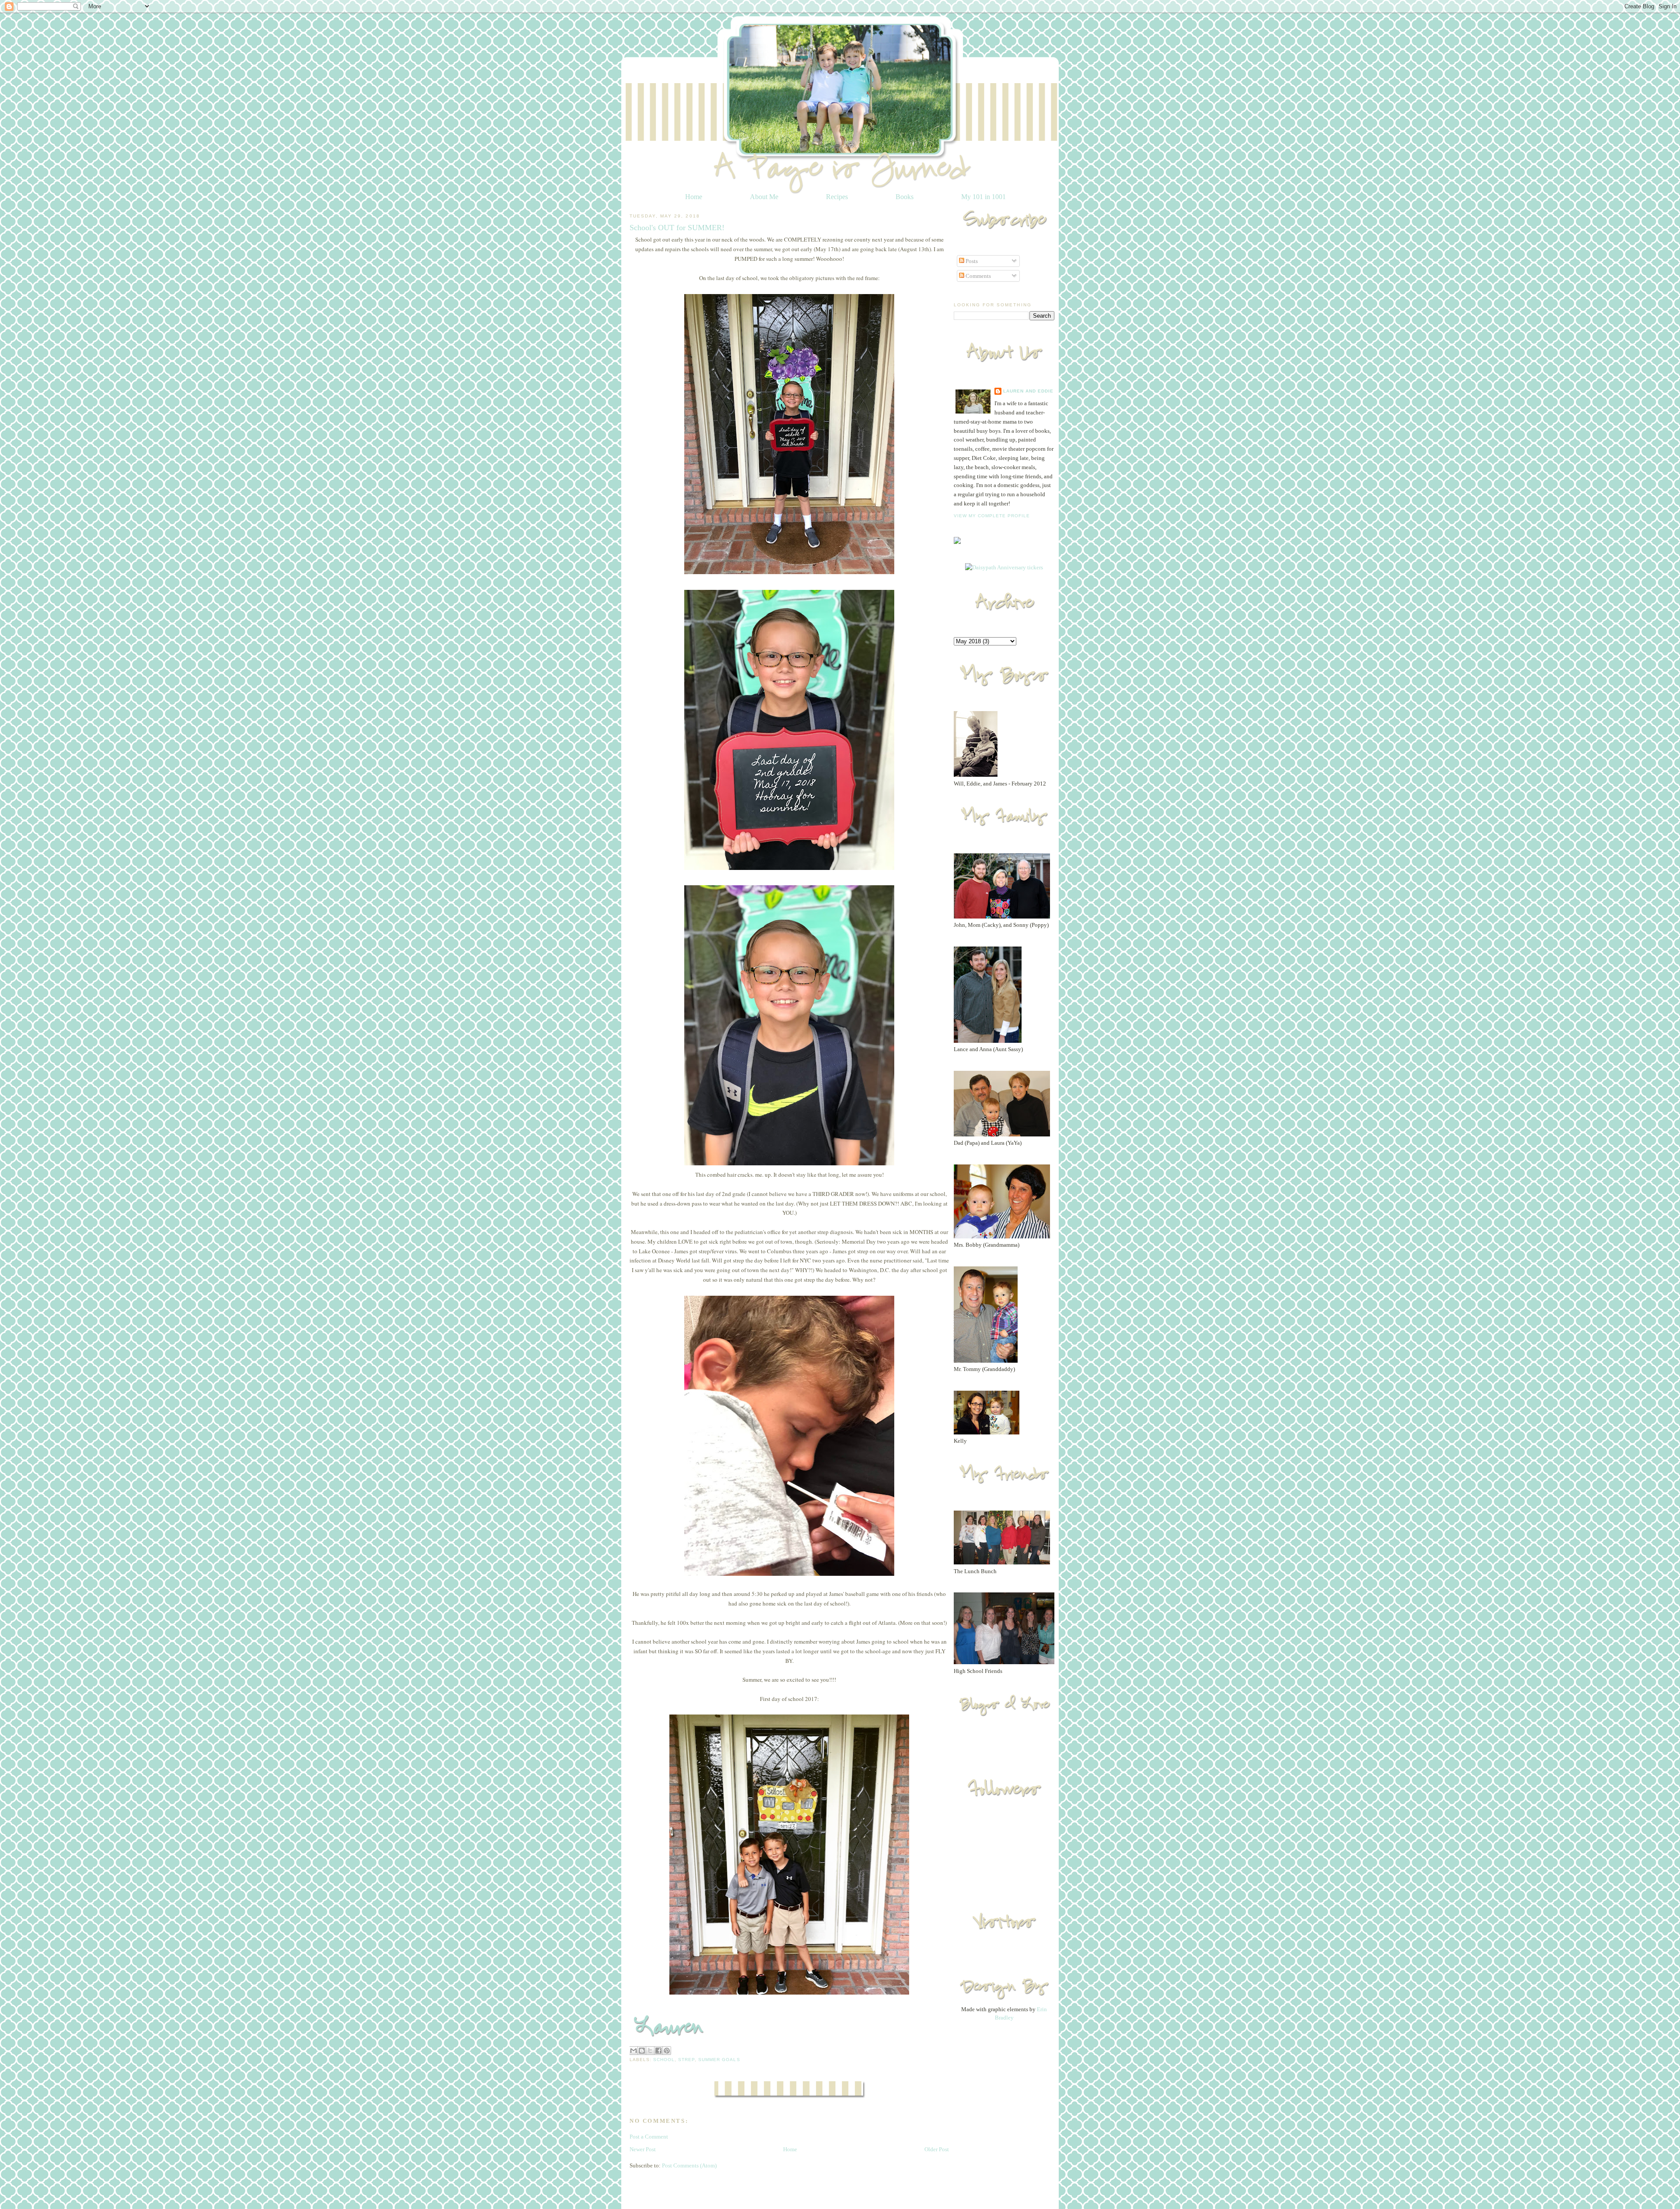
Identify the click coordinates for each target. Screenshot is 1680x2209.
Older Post (937, 2149)
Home (694, 197)
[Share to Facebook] (658, 2051)
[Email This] (633, 2051)
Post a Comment (649, 2137)
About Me (764, 197)
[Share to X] (650, 2051)
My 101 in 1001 (983, 197)
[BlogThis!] (642, 2051)
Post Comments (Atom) (689, 2165)
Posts (971, 261)
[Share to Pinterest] (667, 2051)
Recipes (837, 197)
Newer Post (643, 2149)
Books (905, 197)
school (664, 2060)
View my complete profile (992, 516)
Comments (978, 276)
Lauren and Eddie (1028, 391)
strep (686, 2060)
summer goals (719, 2060)
